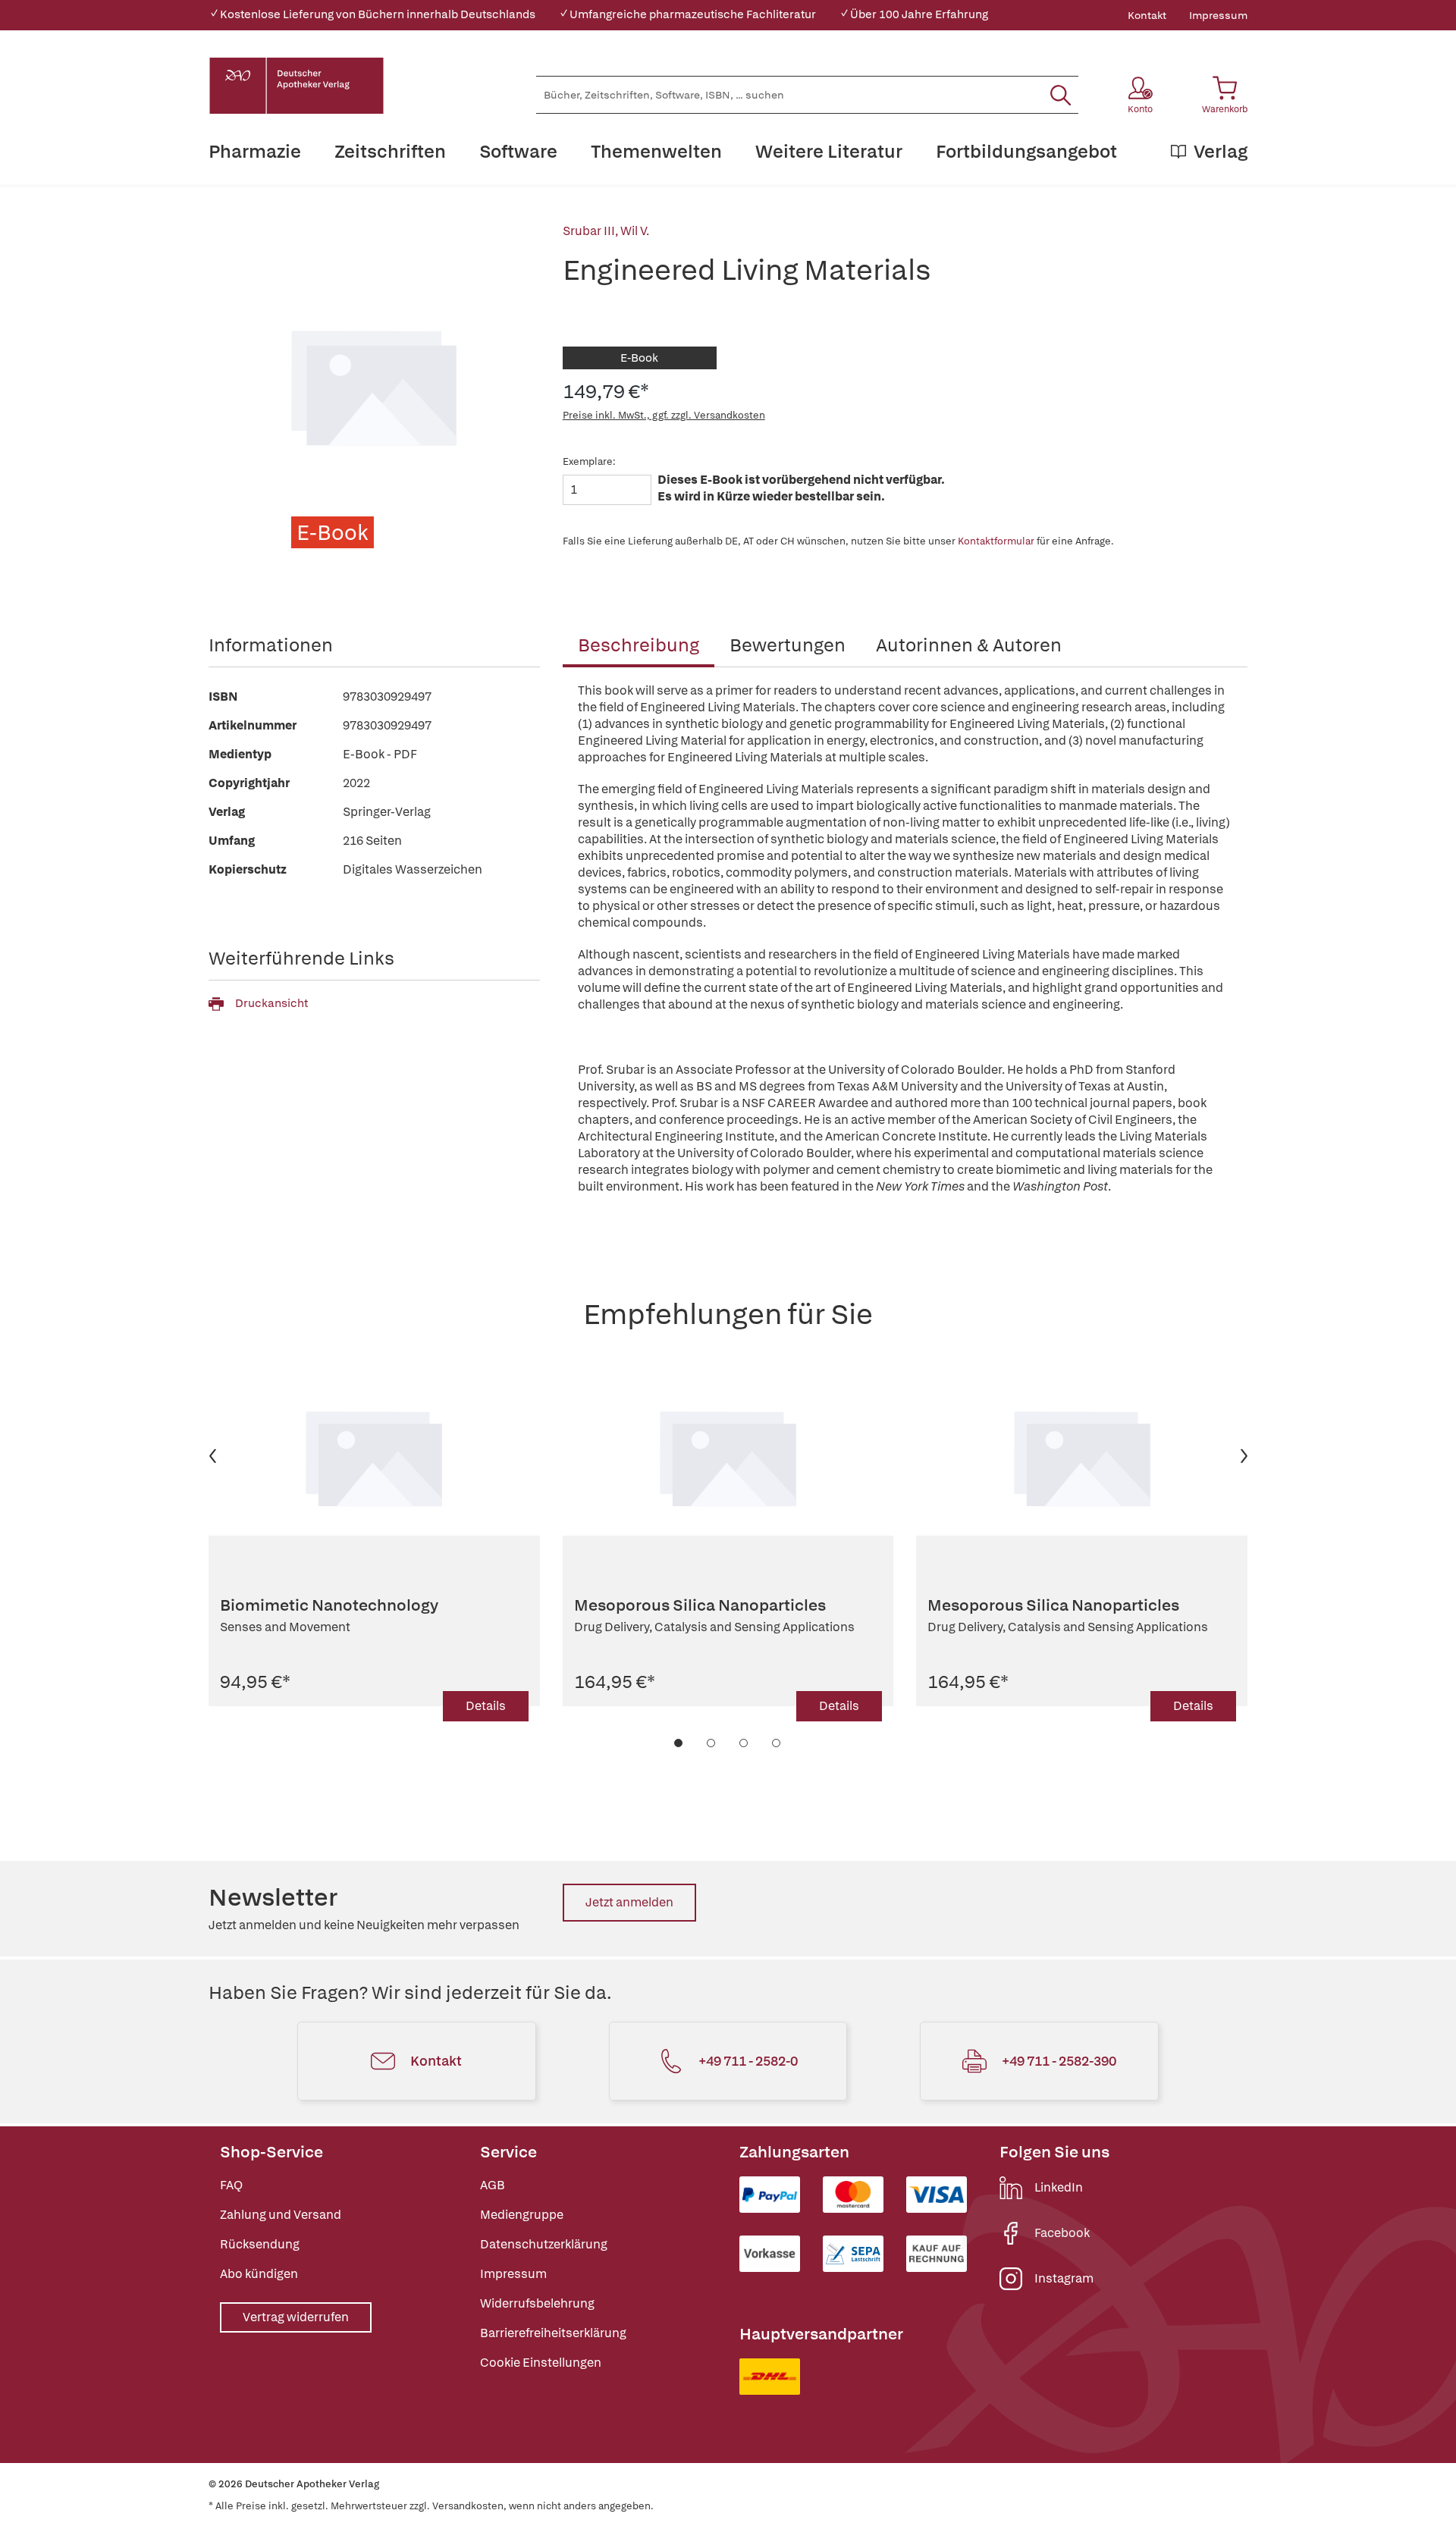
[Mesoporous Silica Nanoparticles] (728, 1456)
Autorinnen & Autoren (969, 645)
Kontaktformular (996, 541)
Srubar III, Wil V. (606, 231)
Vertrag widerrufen (296, 2317)
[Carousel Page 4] (777, 1743)
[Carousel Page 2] (712, 1743)
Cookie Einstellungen (541, 2363)
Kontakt (1147, 15)
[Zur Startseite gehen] (297, 86)
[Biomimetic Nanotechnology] (374, 1456)
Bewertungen (788, 645)
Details (486, 1706)
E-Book (639, 358)
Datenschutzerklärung (544, 2244)
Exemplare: (589, 461)
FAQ (231, 2185)
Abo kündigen (259, 2274)
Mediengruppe (522, 2215)
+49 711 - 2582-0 (748, 2061)
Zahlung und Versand (281, 2215)
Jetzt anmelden (629, 1902)
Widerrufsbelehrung (537, 2303)
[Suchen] (1061, 95)
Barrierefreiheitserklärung (553, 2333)
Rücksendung (260, 2244)
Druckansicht (271, 1003)
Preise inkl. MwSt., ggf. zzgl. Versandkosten (664, 415)
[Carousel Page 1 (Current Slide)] (679, 1743)
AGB (493, 2185)
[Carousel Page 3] (744, 1743)
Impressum (1218, 15)
